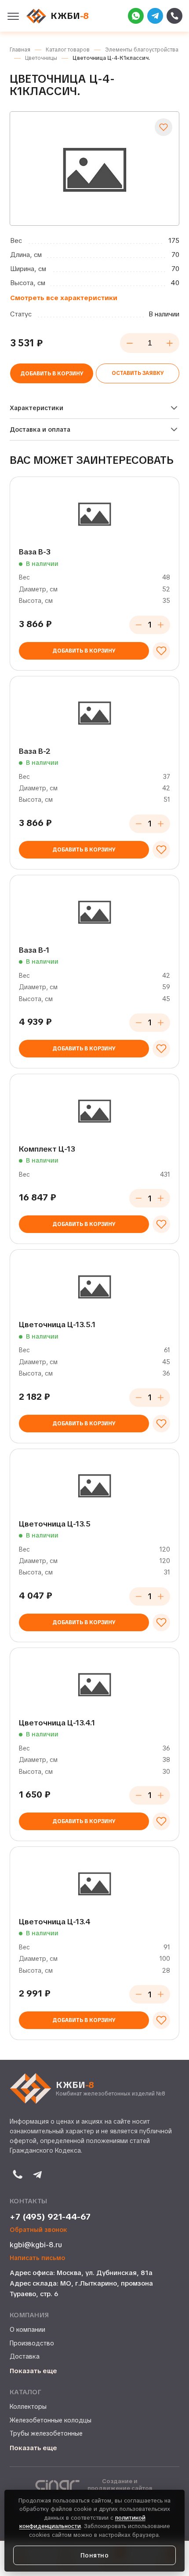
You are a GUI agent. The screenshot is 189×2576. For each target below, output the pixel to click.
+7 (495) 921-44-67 (50, 2217)
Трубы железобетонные (46, 2433)
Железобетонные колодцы (51, 2420)
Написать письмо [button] (37, 2258)
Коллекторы (28, 2407)
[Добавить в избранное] (164, 127)
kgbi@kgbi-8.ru (36, 2245)
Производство (32, 2343)
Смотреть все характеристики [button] (64, 298)
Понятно (95, 2555)
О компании (27, 2330)
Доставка (25, 2356)
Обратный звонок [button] (38, 2230)
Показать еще (33, 2371)
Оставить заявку (138, 373)
